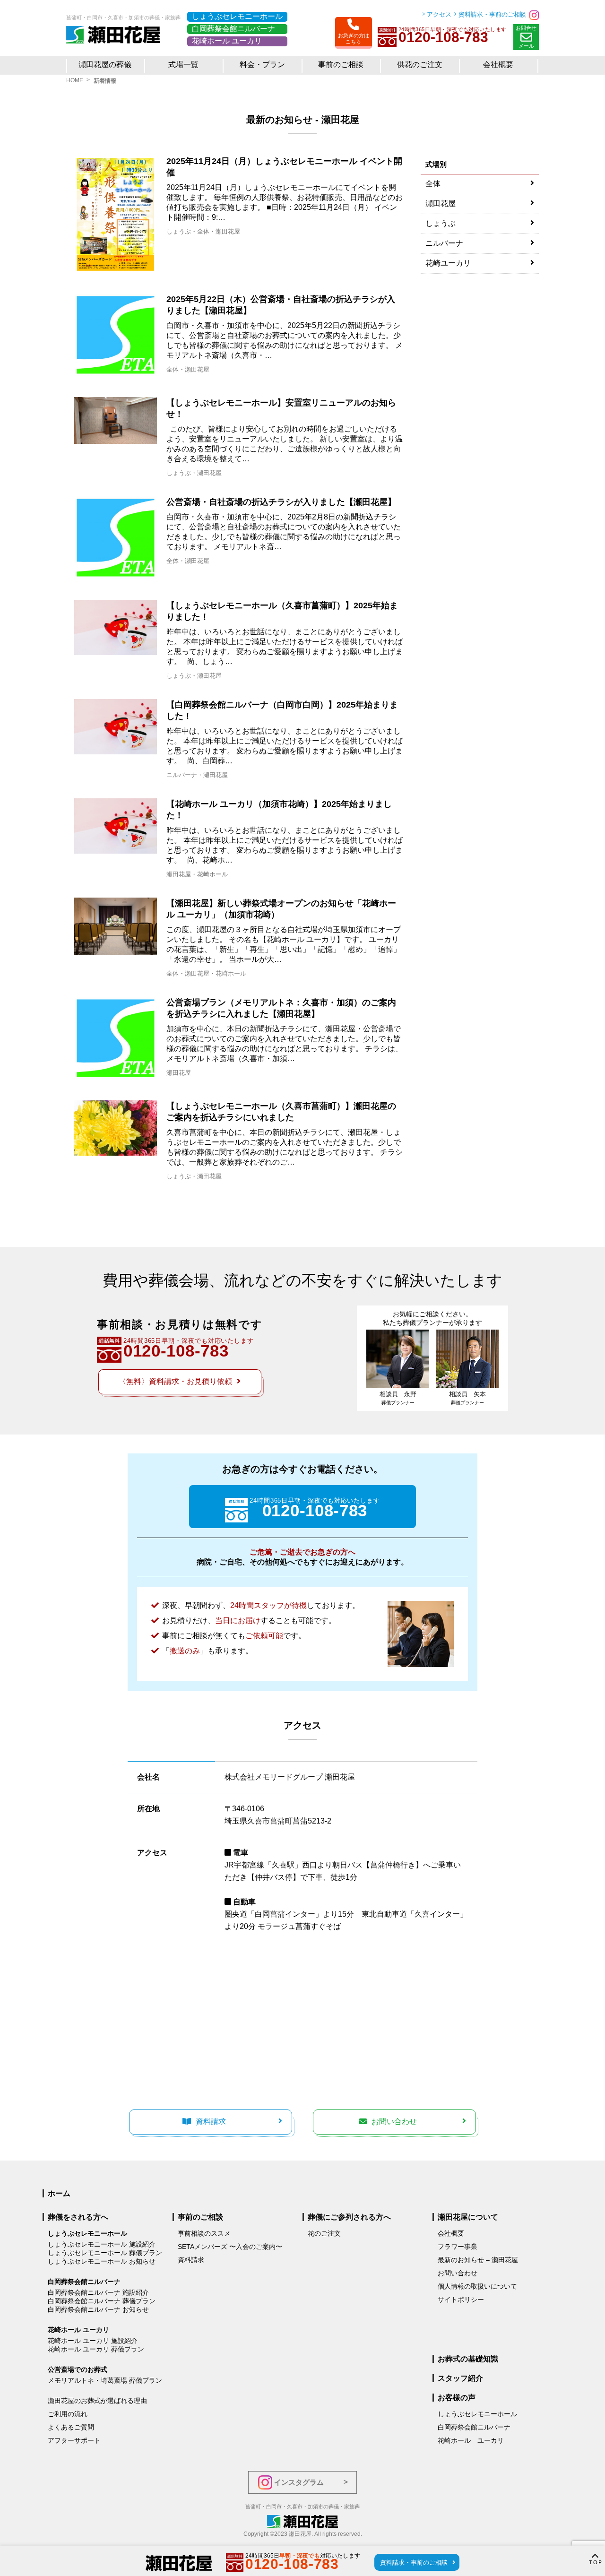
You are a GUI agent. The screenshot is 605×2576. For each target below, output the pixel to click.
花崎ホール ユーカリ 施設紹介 (93, 2341)
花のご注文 (324, 2233)
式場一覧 (183, 65)
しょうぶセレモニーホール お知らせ (102, 2261)
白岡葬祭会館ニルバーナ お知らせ (98, 2309)
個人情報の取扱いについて (477, 2286)
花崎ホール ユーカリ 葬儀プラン (96, 2349)
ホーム (59, 2193)
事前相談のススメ (204, 2233)
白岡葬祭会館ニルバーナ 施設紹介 (98, 2292)
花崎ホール (212, 874)
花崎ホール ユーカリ (227, 41)
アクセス (439, 14)
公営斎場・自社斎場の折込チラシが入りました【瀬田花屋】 (281, 502)
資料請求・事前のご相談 (492, 14)
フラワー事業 (458, 2247)
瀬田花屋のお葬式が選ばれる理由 (97, 2401)
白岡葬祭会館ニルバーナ (233, 29)
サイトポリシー (461, 2299)
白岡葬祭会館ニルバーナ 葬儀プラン (102, 2301)
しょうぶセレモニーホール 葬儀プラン (105, 2253)
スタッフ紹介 (460, 2378)
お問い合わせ (394, 2122)
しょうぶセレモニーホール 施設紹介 (102, 2244)
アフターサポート (74, 2440)
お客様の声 (457, 2398)
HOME (75, 80)
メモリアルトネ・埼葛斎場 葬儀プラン (105, 2380)
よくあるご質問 (71, 2427)
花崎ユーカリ (448, 263)
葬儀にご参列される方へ (349, 2217)
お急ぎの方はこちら (354, 39)
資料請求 (211, 2122)
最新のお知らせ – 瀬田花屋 (478, 2260)
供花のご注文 (420, 65)
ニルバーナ (182, 775)
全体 (203, 231)
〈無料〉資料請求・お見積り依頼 (175, 1381)
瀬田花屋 (228, 231)
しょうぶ (179, 231)
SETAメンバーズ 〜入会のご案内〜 (230, 2247)
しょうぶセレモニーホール (237, 16)
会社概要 (451, 2233)
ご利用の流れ (68, 2414)
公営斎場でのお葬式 (78, 2369)
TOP (596, 2563)
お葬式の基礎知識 (468, 2359)
